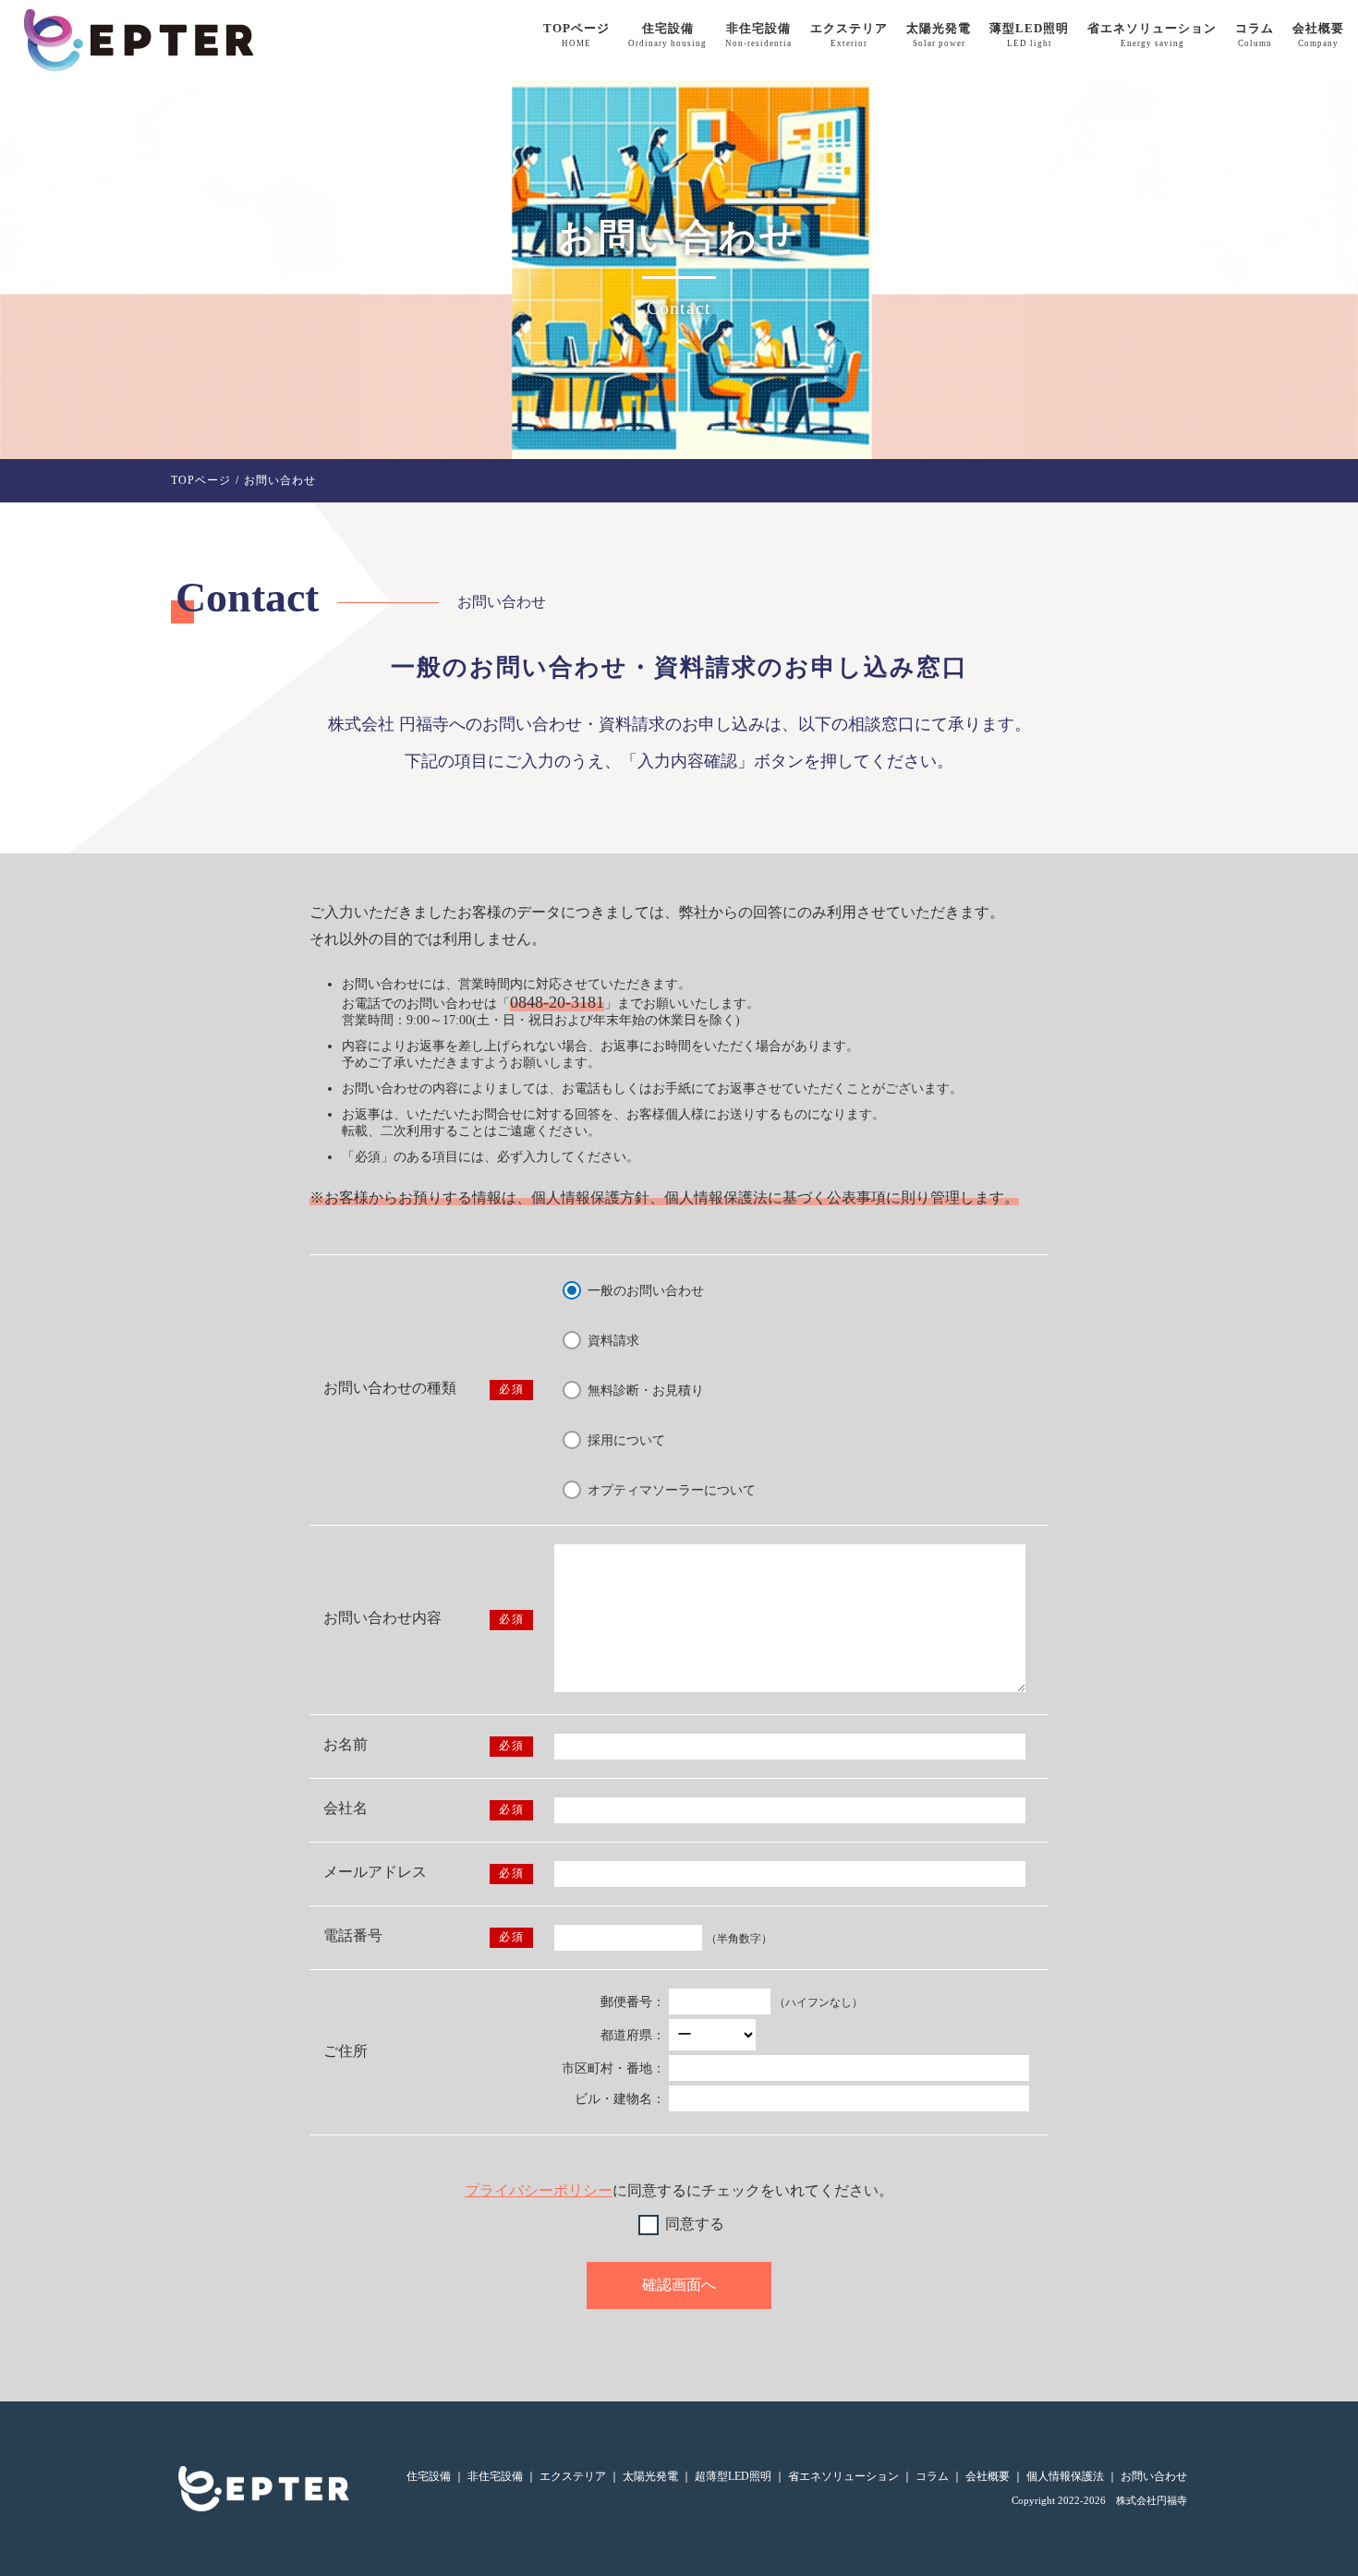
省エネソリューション (1152, 35)
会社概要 (1318, 35)
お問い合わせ (1154, 2476)
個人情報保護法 (1065, 2476)
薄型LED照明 (1029, 35)
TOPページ (576, 35)
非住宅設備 (758, 35)
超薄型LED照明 (733, 2476)
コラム (1255, 35)
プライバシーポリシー (539, 2190)
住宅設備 (667, 35)
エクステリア (849, 35)
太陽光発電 (939, 35)
